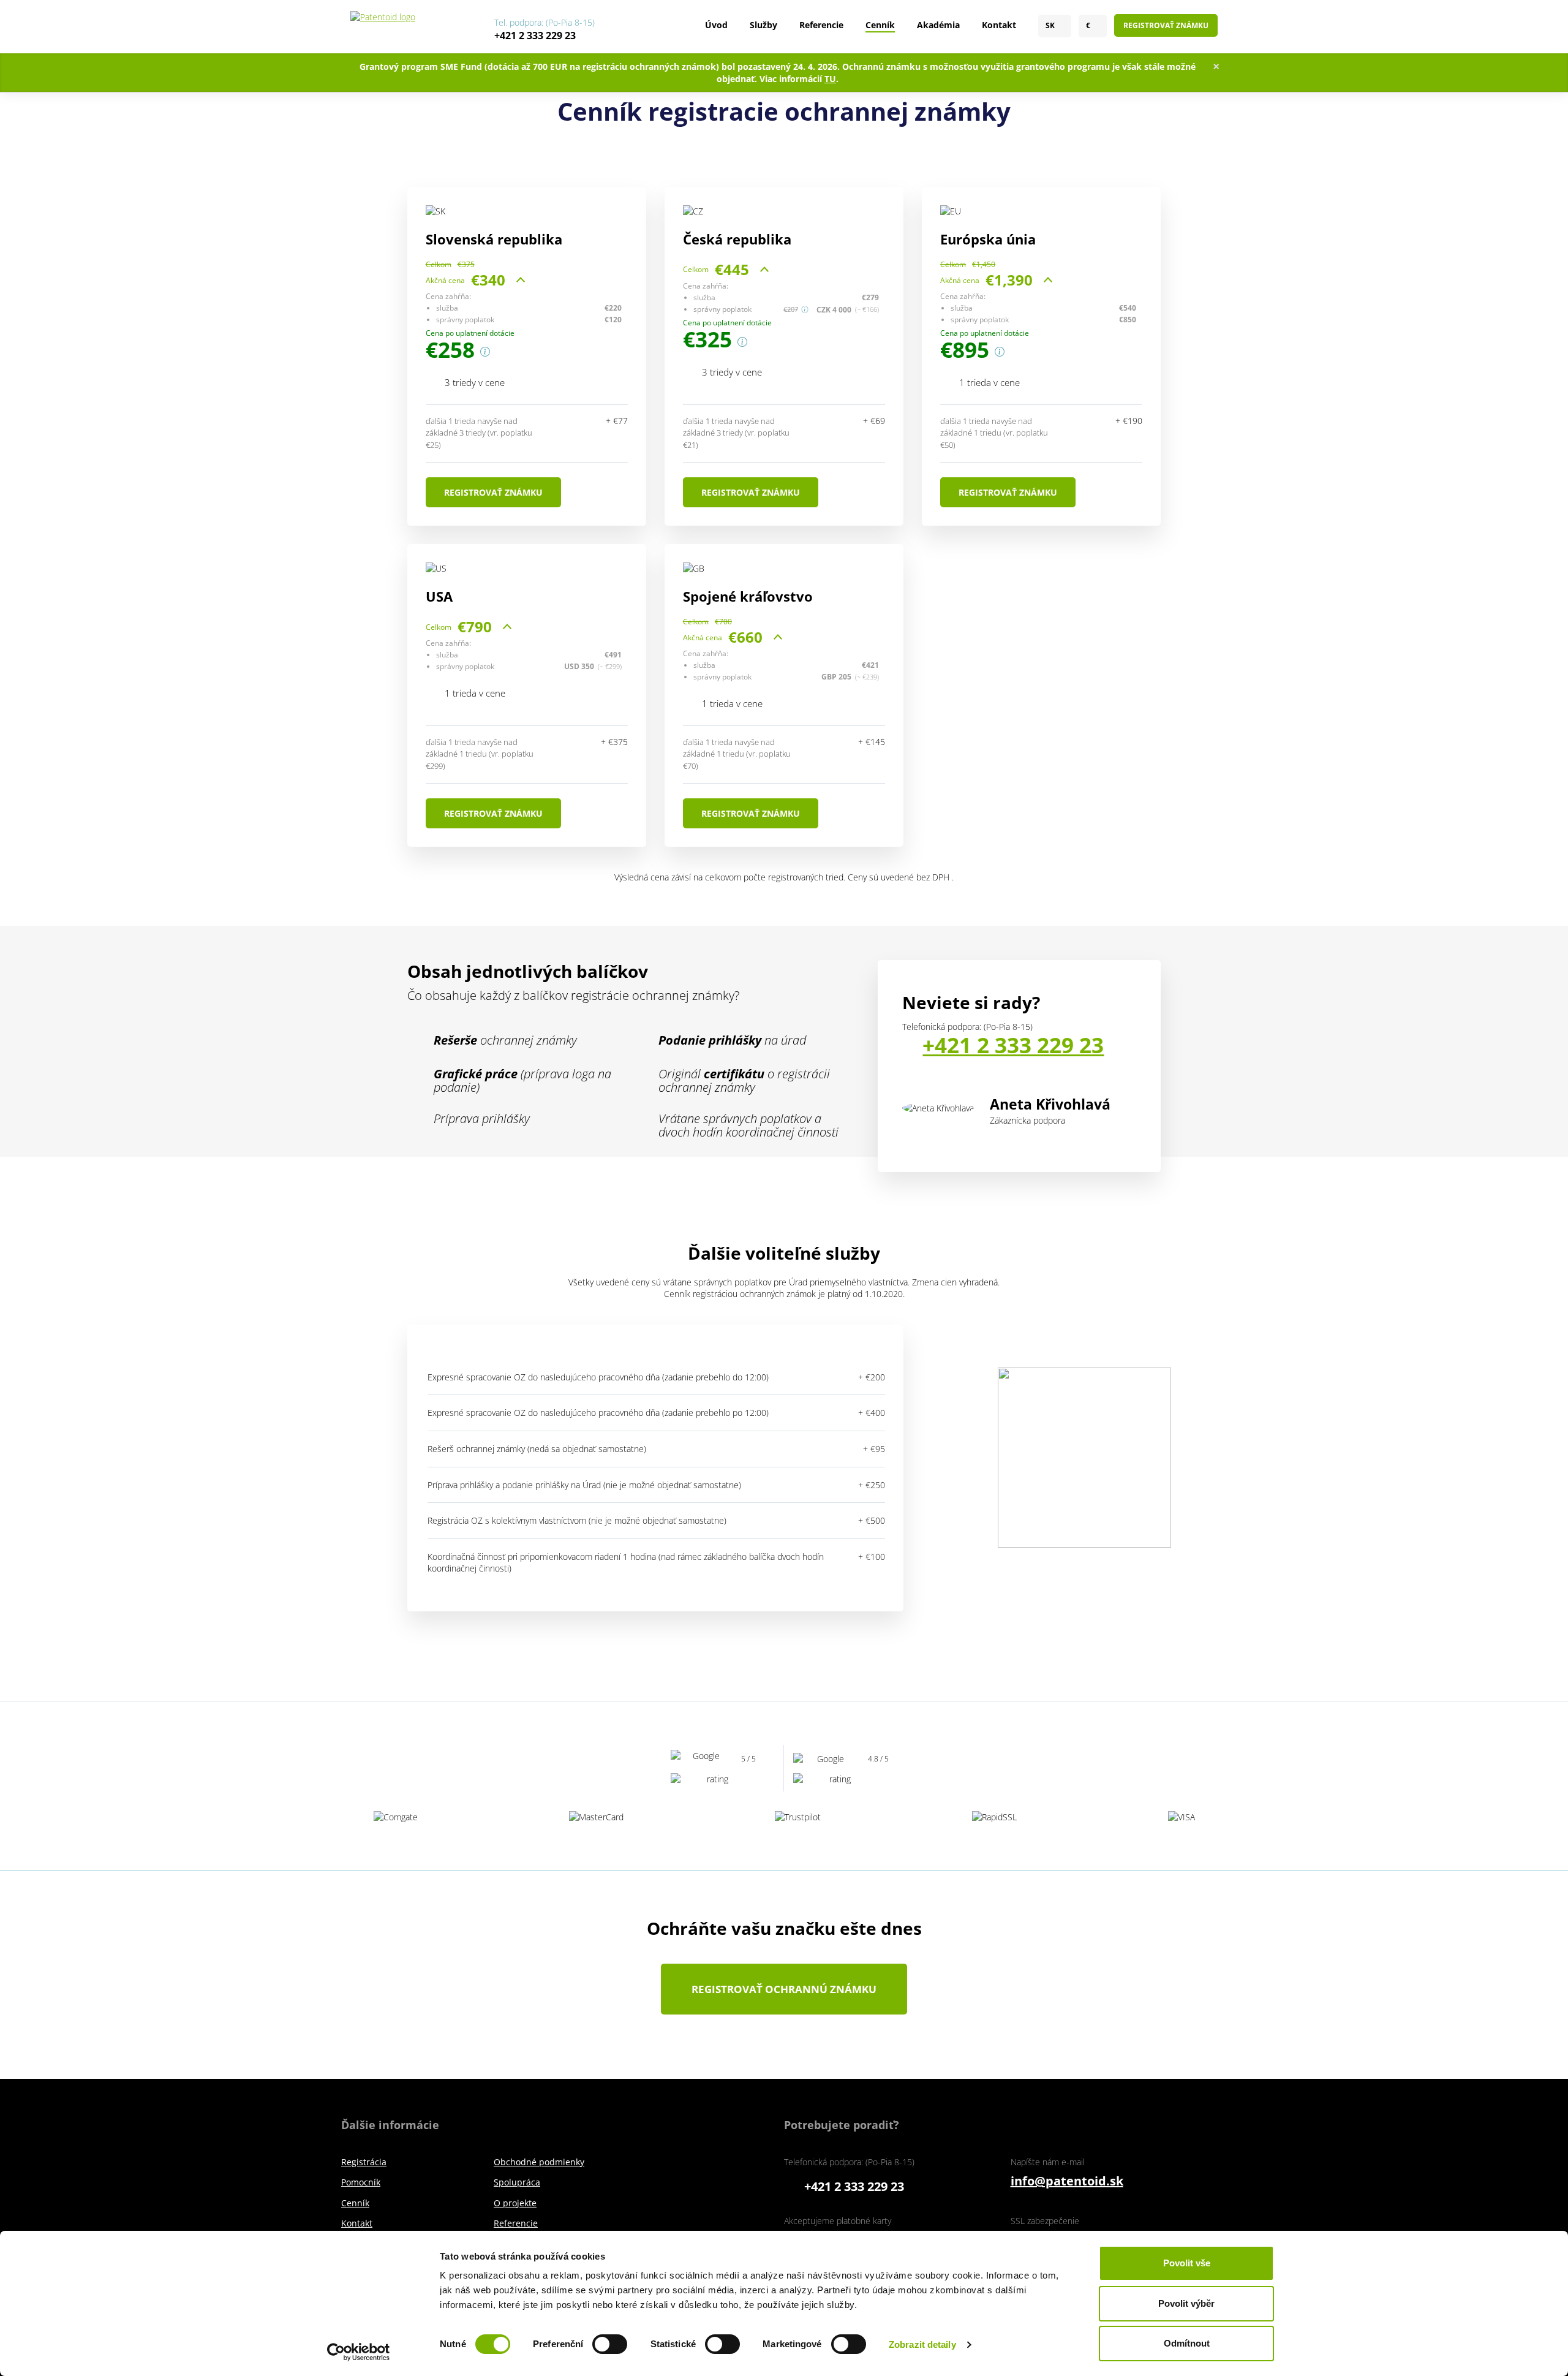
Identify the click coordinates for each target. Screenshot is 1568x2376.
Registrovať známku (1166, 25)
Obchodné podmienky (539, 2162)
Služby (763, 25)
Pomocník (361, 2182)
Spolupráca (517, 2182)
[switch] (610, 2344)
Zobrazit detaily (922, 2344)
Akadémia (938, 25)
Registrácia (364, 2162)
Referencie (821, 25)
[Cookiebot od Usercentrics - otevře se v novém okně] (359, 2352)
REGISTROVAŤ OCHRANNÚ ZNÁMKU (784, 1989)
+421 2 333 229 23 (535, 36)
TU (830, 79)
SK (1050, 26)
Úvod (716, 25)
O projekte (515, 2203)
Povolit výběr (1186, 2303)
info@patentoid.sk (1067, 2181)
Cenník (880, 25)
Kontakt (999, 25)
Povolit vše (1187, 2263)
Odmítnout (1187, 2343)
